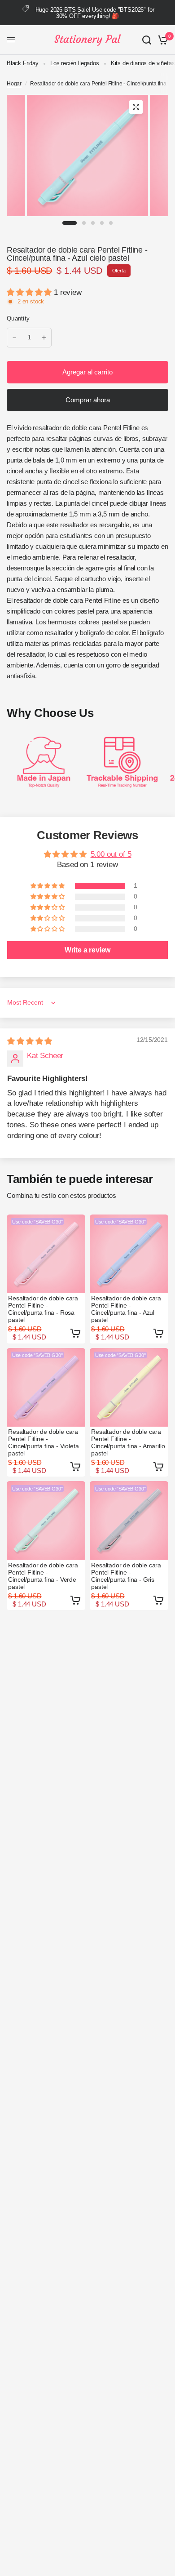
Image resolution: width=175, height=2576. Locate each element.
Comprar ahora (88, 400)
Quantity (18, 318)
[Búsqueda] (147, 40)
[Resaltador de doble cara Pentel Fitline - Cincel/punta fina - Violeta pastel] (46, 1387)
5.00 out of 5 (111, 854)
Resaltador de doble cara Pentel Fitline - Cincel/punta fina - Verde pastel (43, 1576)
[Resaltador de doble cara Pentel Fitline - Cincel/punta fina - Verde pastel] (46, 1520)
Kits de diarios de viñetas (143, 63)
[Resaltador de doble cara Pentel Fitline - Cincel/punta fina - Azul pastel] (129, 1254)
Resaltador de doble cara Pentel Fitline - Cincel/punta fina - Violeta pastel (43, 1442)
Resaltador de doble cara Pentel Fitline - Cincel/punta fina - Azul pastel (126, 1309)
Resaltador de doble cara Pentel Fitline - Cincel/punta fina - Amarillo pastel (128, 1442)
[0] (161, 40)
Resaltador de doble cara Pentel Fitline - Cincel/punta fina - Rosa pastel (43, 1309)
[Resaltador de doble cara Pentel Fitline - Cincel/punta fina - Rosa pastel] (46, 1254)
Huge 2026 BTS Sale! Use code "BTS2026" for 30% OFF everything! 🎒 (95, 13)
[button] (30, 292)
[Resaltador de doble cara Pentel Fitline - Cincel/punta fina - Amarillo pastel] (129, 1387)
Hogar (14, 84)
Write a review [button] (88, 950)
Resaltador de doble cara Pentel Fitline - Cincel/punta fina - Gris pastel (126, 1576)
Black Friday (23, 63)
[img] (30, 1041)
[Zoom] (136, 107)
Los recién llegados (75, 63)
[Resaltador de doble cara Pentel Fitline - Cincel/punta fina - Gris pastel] (129, 1520)
